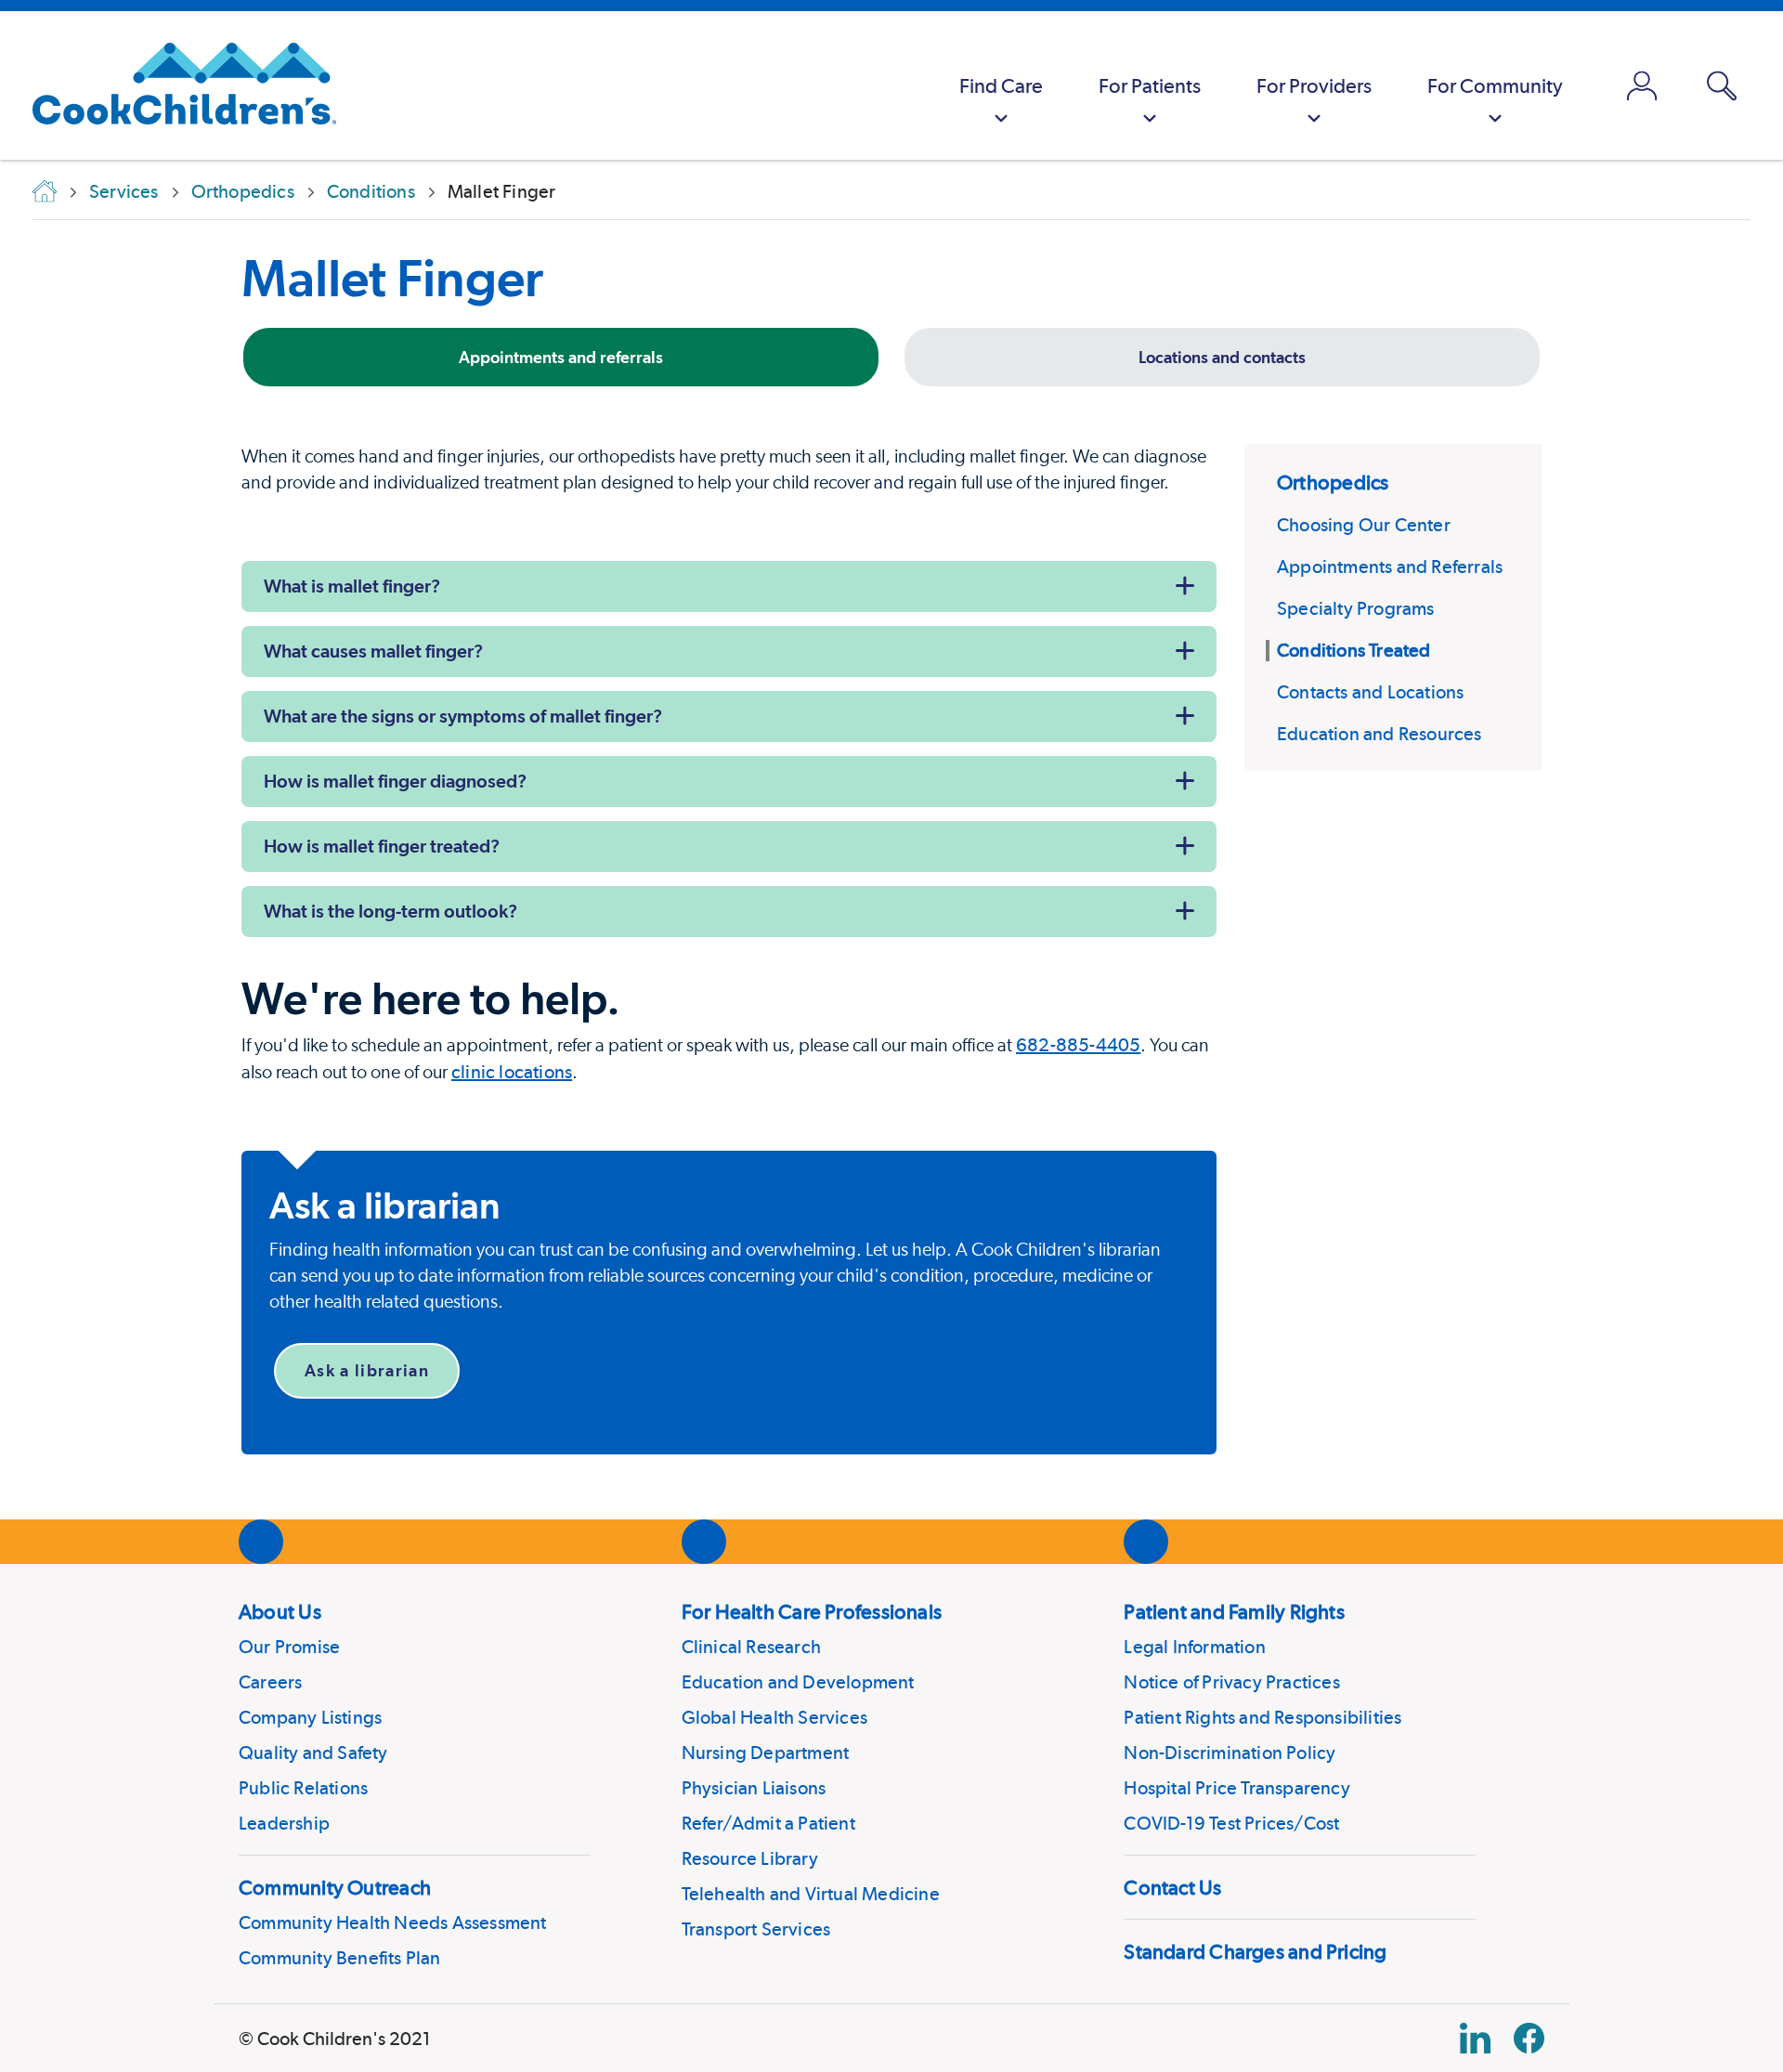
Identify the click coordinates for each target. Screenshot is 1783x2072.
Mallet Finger (392, 278)
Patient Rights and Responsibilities (1262, 1717)
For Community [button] (1495, 85)
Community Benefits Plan (340, 1958)
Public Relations (303, 1788)
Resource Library (750, 1858)
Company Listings (310, 1717)
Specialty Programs (1356, 608)
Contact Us (1172, 1887)
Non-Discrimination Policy (1230, 1753)
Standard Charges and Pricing (1255, 1951)
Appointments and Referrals (1390, 567)
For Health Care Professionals (812, 1611)
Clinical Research (751, 1647)
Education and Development (798, 1682)
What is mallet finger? (352, 586)
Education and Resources (1380, 734)
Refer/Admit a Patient (768, 1823)
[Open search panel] (1722, 86)
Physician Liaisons (754, 1788)
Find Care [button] (1001, 85)
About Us (280, 1611)
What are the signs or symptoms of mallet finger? (463, 716)
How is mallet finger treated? (382, 846)
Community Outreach (335, 1887)
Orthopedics (1333, 482)
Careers (270, 1682)
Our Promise (289, 1647)
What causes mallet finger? (373, 651)
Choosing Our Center (1364, 525)
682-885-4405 (1078, 1045)
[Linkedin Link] (1475, 2038)
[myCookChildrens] (1642, 85)
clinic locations (512, 1072)
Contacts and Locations (1370, 692)
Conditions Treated (1354, 650)
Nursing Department (766, 1753)
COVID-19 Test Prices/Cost (1231, 1823)
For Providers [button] (1314, 85)
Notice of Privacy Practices (1231, 1682)
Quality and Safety (313, 1753)
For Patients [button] (1150, 85)
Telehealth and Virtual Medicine (811, 1894)
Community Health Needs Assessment (393, 1922)
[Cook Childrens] (175, 85)
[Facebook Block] (1529, 2038)
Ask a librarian (367, 1370)
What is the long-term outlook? (390, 911)
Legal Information (1194, 1647)
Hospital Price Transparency (1236, 1788)
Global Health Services (774, 1717)
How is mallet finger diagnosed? (395, 781)
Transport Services (756, 1929)
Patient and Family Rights (1234, 1611)
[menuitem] (1001, 85)
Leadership (284, 1823)
